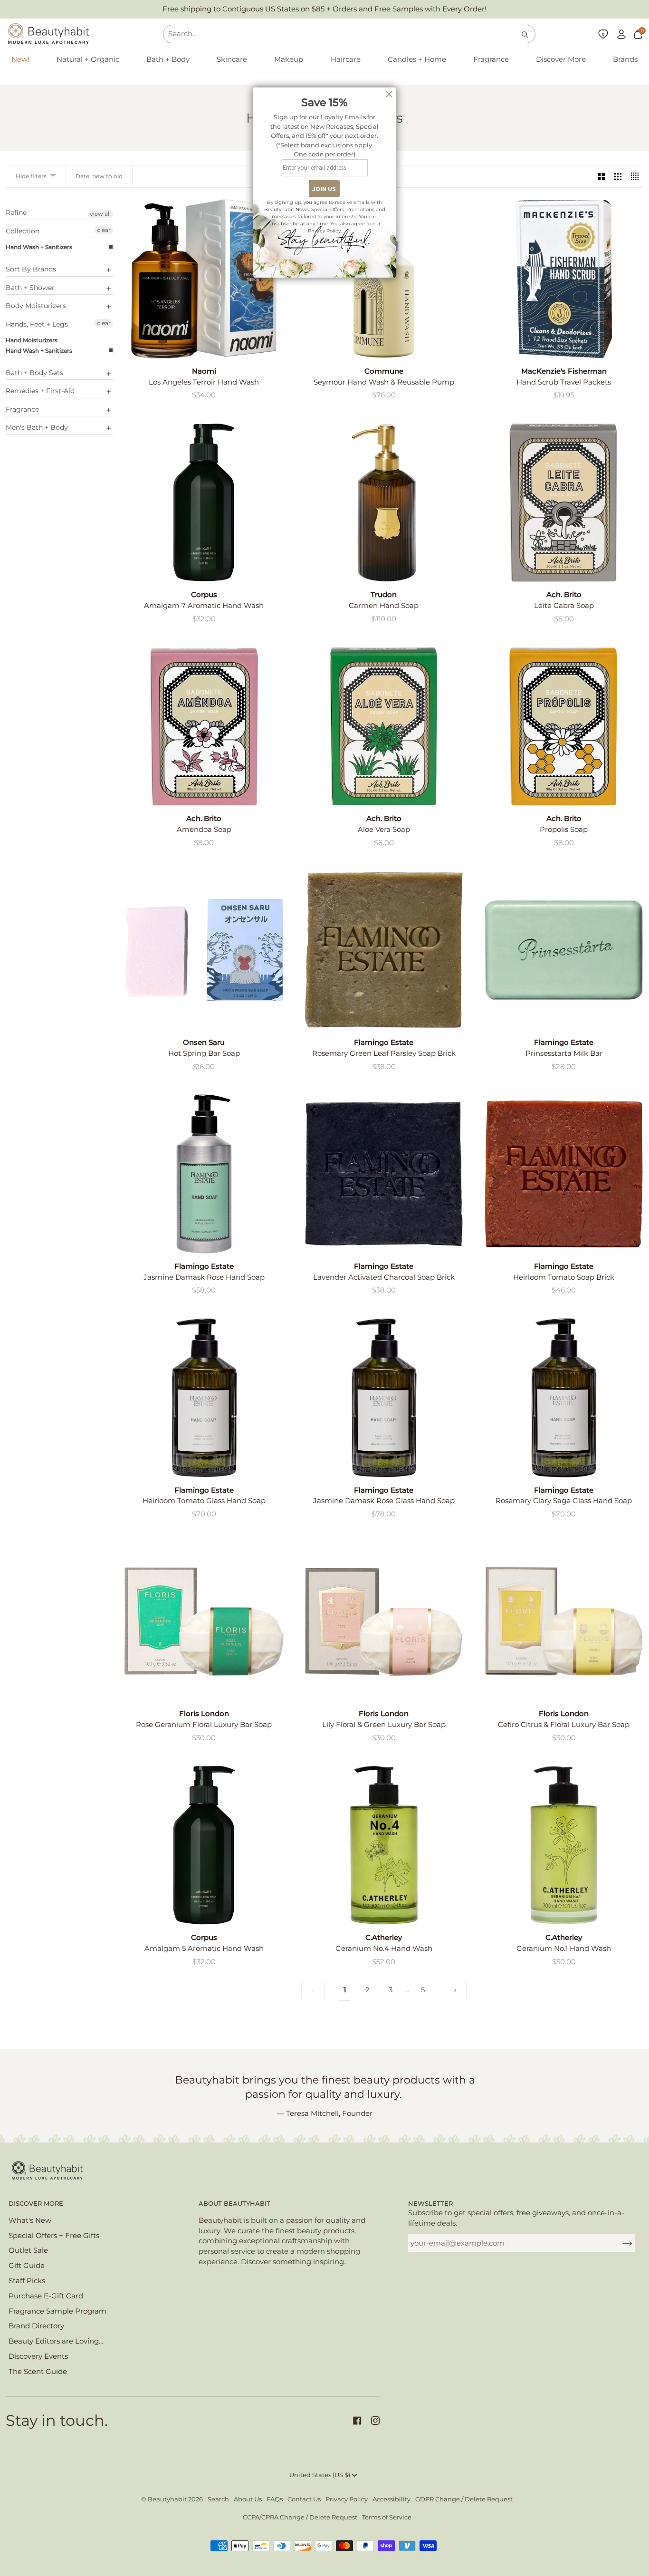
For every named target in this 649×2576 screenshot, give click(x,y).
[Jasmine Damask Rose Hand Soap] (204, 1174)
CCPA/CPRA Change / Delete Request (300, 2517)
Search (218, 2499)
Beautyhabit (167, 2499)
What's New (30, 2220)
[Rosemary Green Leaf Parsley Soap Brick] (384, 950)
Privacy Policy (347, 2499)
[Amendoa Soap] (204, 727)
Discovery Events (38, 2356)
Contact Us (304, 2499)
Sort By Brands (31, 269)
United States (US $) (320, 2475)
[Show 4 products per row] (635, 176)
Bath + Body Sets (34, 373)
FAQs (275, 2499)
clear (104, 230)
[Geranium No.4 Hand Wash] (384, 1845)
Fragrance (22, 409)
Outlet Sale (28, 2250)
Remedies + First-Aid (40, 391)
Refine (16, 213)
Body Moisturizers (36, 306)
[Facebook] (357, 2421)
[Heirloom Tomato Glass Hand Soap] (204, 1398)
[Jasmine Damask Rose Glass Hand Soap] (384, 1398)
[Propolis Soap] (564, 727)
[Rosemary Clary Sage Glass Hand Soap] (564, 1398)
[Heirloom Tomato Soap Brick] (564, 1174)
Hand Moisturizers (32, 340)
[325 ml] (204, 1398)
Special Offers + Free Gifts (54, 2236)
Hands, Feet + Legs (37, 324)
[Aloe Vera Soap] (384, 727)
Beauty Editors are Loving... (56, 2341)
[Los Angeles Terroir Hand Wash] (204, 279)
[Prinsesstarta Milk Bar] (564, 950)
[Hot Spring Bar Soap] (204, 950)
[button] (88, 60)
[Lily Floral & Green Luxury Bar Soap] (384, 1622)
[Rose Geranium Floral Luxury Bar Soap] (204, 1622)
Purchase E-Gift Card (46, 2296)
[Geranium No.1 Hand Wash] (564, 1845)
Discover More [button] (36, 2204)
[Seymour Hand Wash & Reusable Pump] (384, 279)
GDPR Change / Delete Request (464, 2499)
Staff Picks (27, 2281)
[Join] (620, 2243)
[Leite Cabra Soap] (564, 503)
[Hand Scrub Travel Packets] (564, 279)
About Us (248, 2499)
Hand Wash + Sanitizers (39, 247)
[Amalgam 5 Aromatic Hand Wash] (204, 1845)
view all (100, 214)
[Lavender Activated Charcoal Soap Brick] (384, 1174)
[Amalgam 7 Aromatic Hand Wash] (204, 503)
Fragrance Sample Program (57, 2311)
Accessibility (391, 2499)
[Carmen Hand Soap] (384, 503)
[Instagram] (375, 2421)
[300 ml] (384, 1845)
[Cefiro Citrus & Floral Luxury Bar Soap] (564, 1622)
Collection (23, 231)
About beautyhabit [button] (234, 2204)
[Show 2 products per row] (601, 176)
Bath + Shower (30, 288)
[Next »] (455, 1990)
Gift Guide (27, 2266)
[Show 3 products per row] (618, 176)
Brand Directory (36, 2326)
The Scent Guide (38, 2372)
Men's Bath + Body (37, 427)
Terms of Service (387, 2517)
